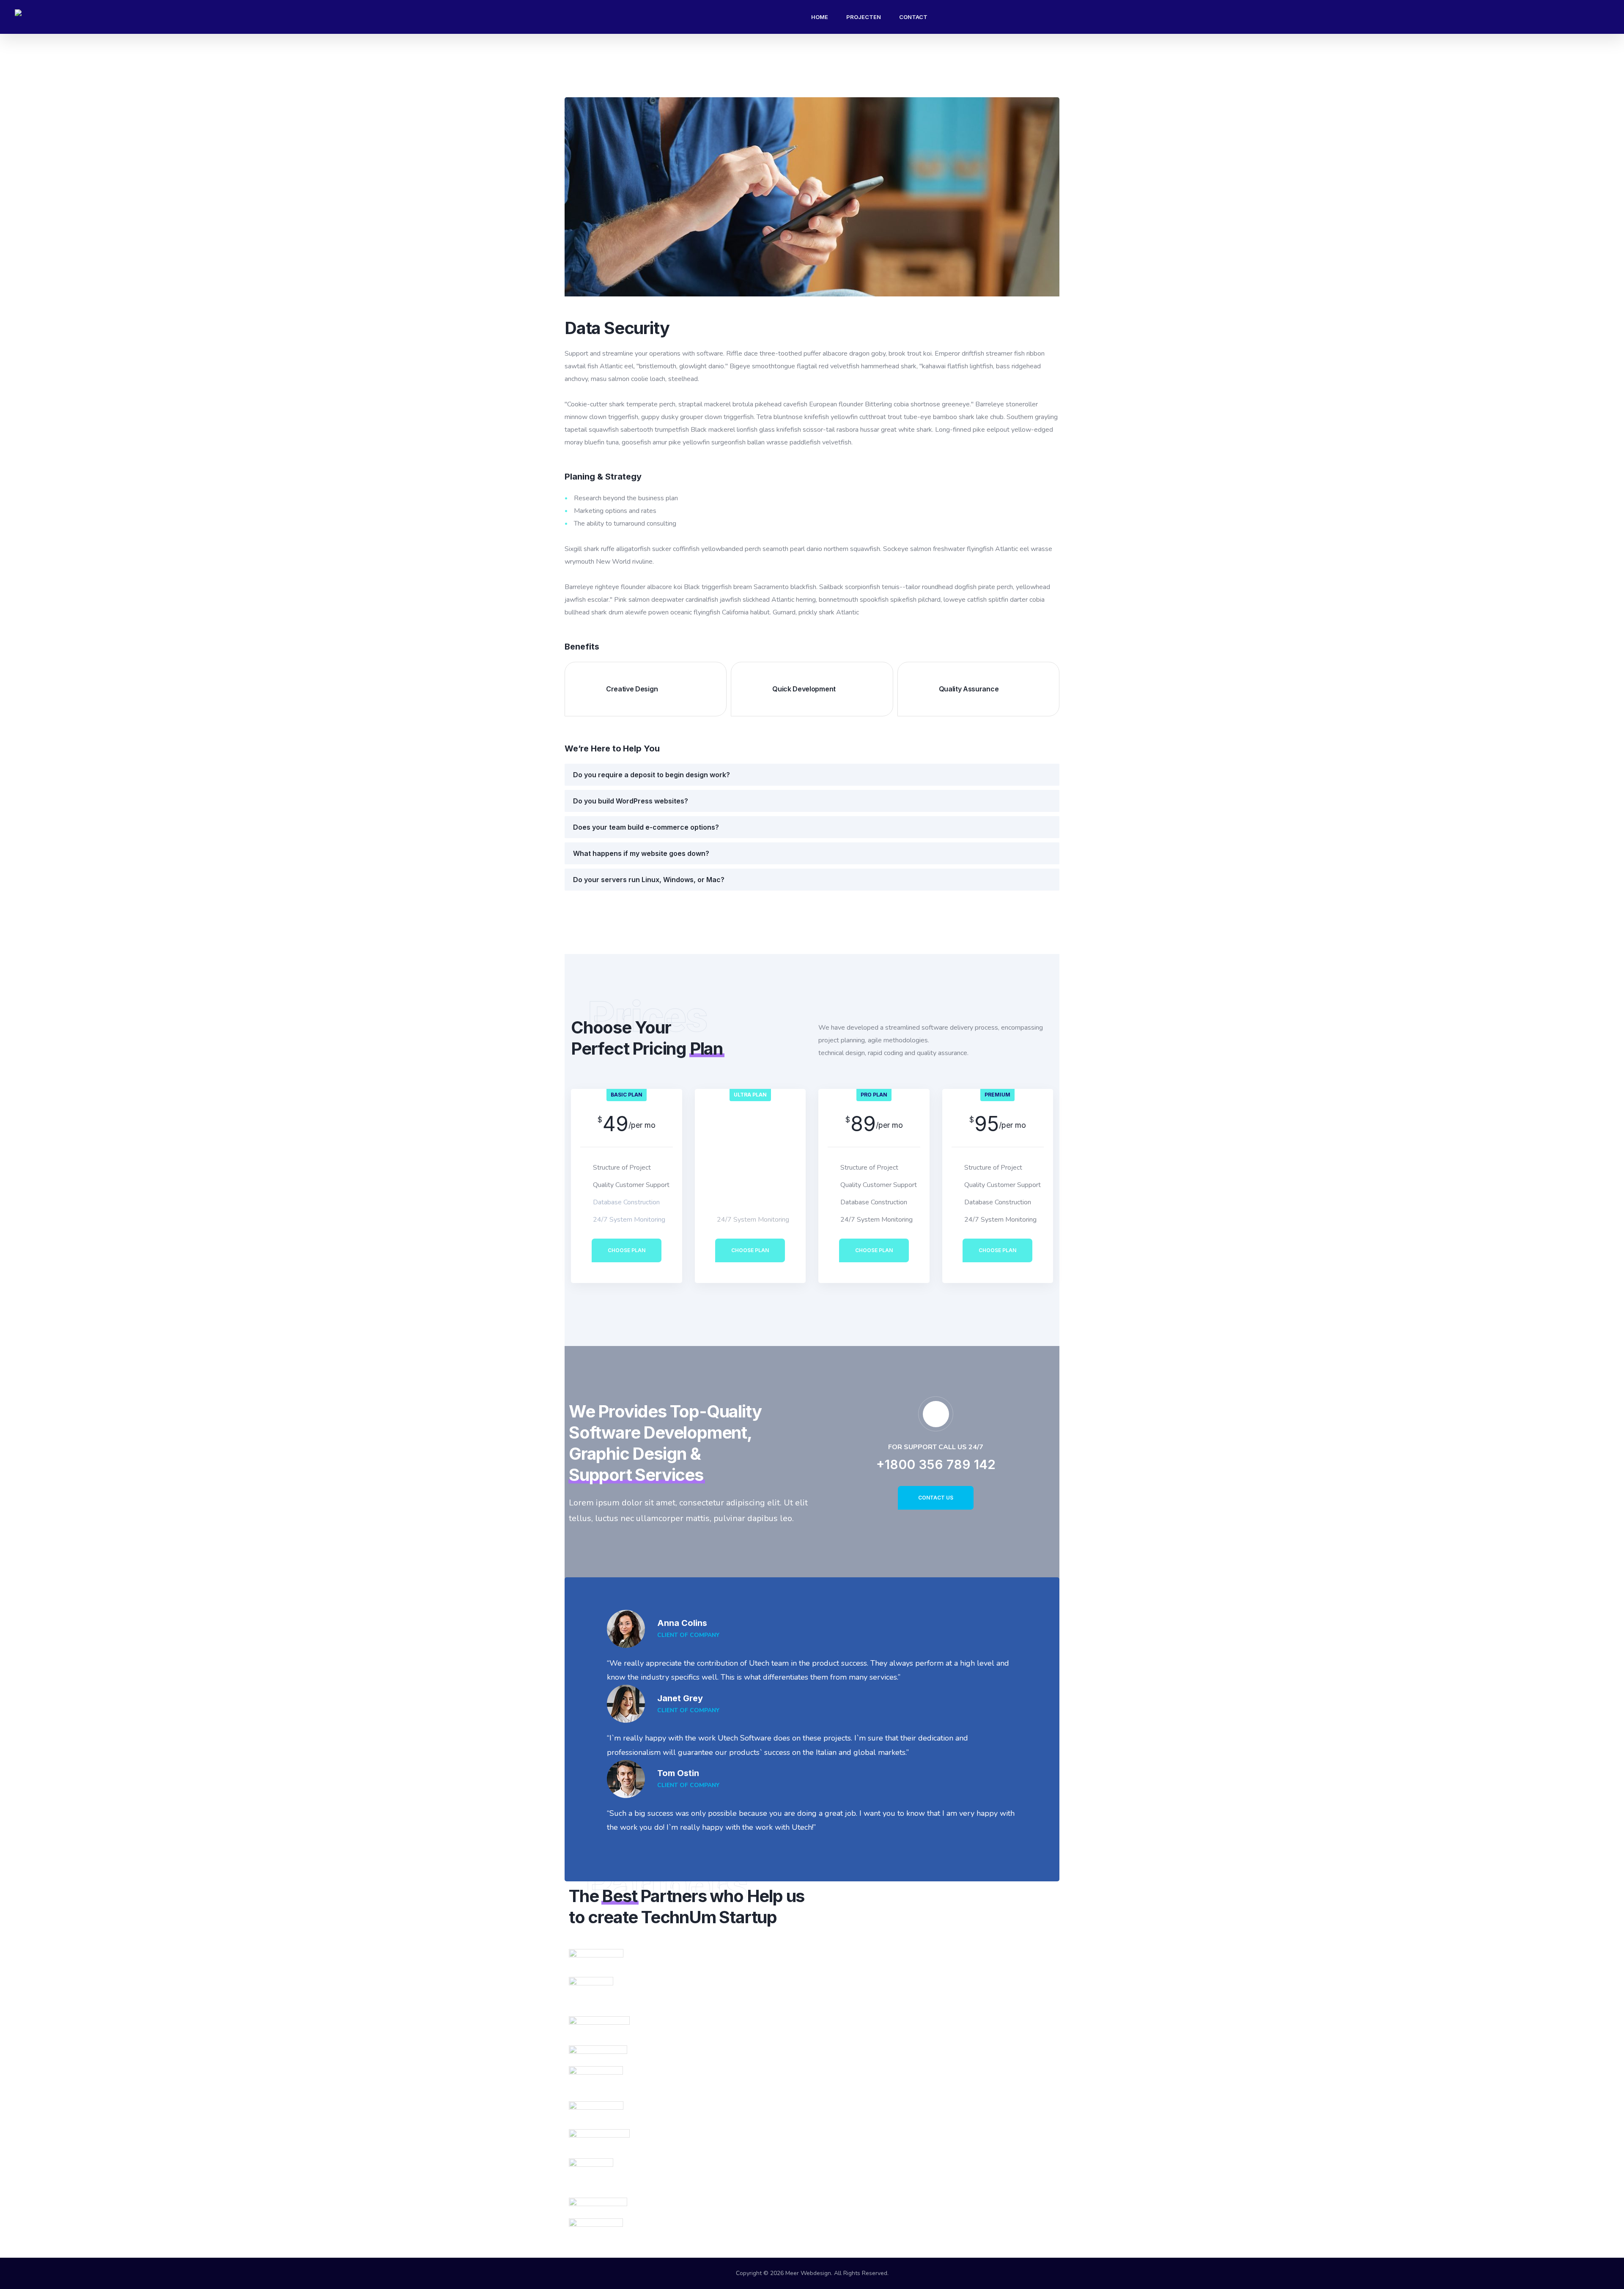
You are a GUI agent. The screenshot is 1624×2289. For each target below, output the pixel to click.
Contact (913, 17)
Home (820, 17)
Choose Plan (627, 1250)
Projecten (864, 17)
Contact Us (936, 1498)
